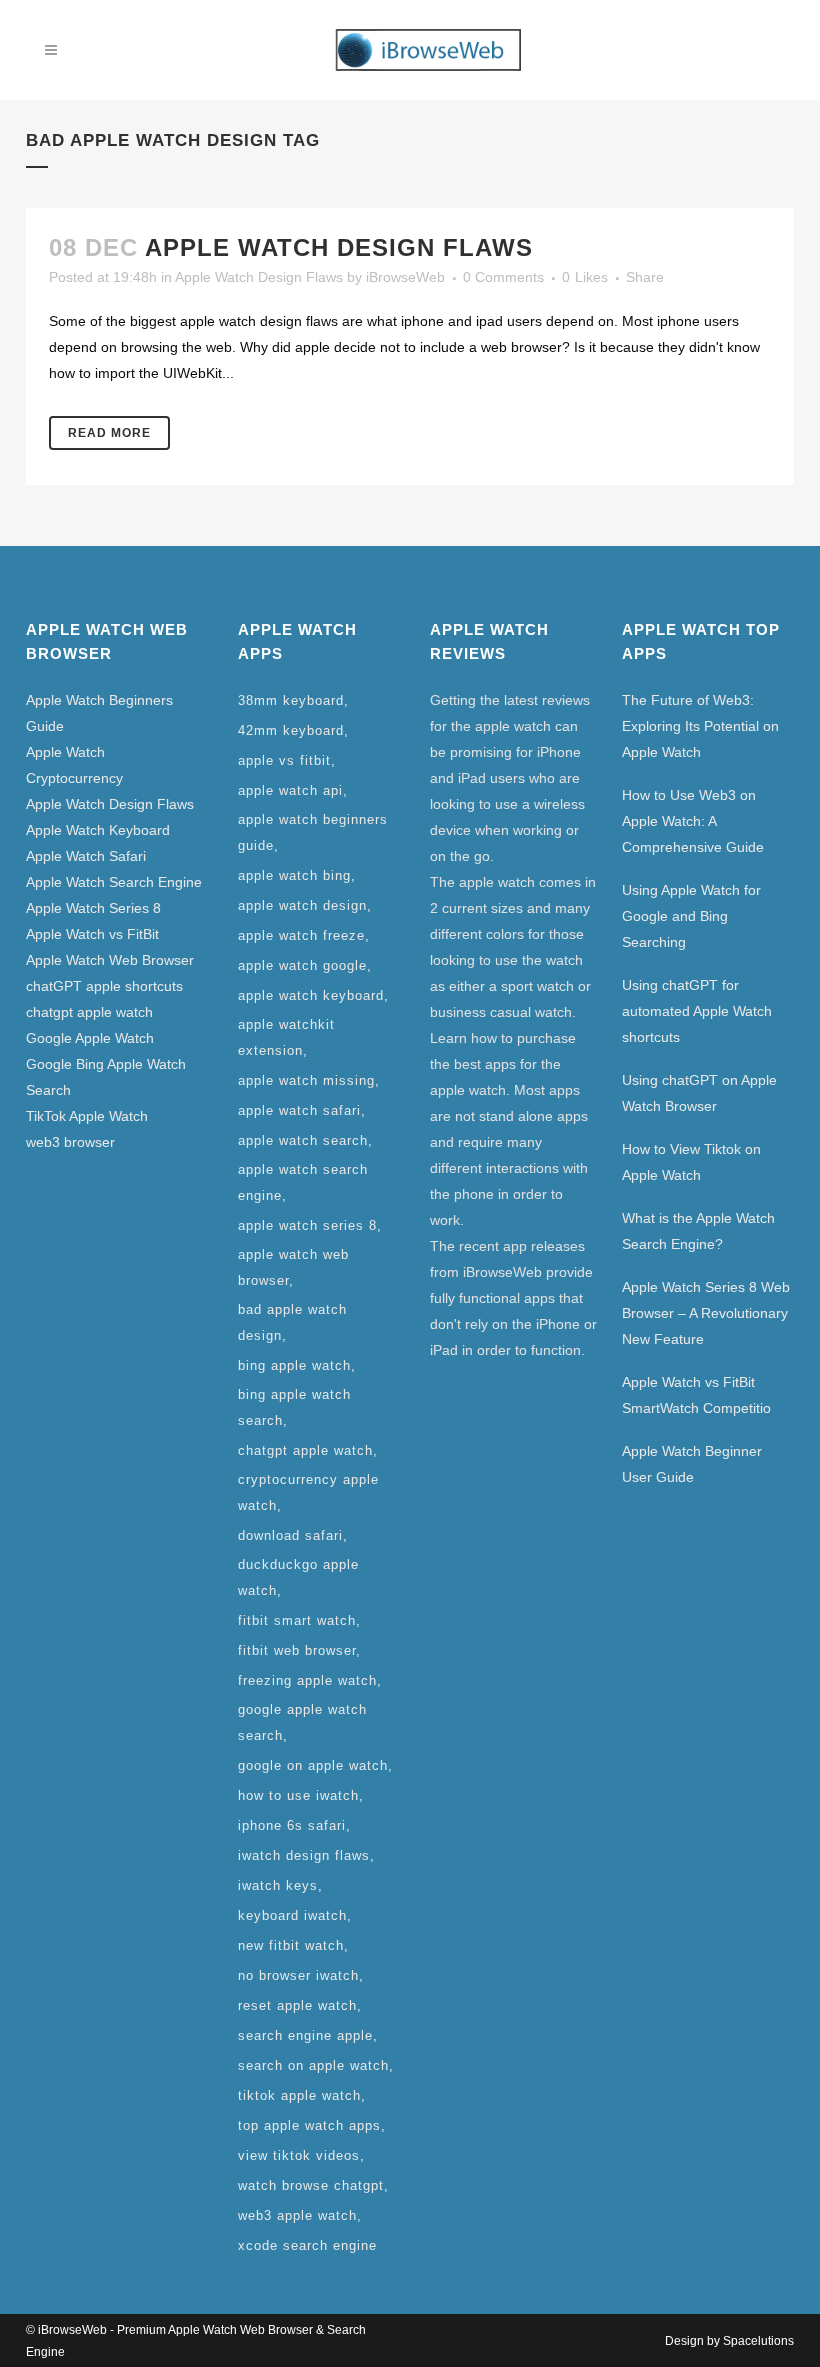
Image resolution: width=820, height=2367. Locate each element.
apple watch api (290, 790)
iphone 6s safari (292, 1825)
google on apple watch (313, 1765)
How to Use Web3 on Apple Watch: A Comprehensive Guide (693, 821)
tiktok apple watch (299, 2095)
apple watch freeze (301, 935)
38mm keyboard (291, 700)
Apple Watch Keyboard (98, 830)
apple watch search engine (303, 1182)
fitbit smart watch (297, 1620)
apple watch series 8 (307, 1225)
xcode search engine (307, 2245)
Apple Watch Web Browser (110, 960)
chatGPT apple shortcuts (104, 986)
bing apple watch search (294, 1407)
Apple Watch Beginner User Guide (692, 1464)
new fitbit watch (291, 1945)
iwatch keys (278, 1885)
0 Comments (503, 277)
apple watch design (302, 905)
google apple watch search (302, 1722)
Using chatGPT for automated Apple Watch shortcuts (697, 1011)
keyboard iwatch (292, 1915)
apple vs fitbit (284, 760)
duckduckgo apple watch (298, 1577)
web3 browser (70, 1142)
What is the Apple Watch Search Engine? (698, 1231)
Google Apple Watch (90, 1038)
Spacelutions (758, 2341)
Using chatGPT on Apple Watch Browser (699, 1093)
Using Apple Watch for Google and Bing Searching (691, 916)
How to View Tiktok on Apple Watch (691, 1162)
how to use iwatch (298, 1795)
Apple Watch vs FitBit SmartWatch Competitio (696, 1395)
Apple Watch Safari (86, 856)
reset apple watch (297, 2005)
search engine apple (305, 2035)
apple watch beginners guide (313, 832)
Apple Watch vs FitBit (92, 934)
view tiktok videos (299, 2155)
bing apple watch (294, 1365)
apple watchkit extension (286, 1037)
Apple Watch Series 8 (93, 908)
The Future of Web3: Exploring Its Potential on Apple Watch (700, 726)
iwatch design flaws (304, 1855)
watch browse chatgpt (311, 2185)
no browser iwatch (298, 1975)
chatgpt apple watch (89, 1012)
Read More (109, 433)
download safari (290, 1535)
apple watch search (303, 1140)
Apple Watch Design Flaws (339, 247)
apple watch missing (306, 1080)
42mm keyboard (291, 730)
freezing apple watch (307, 1680)
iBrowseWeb (405, 277)
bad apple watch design (292, 1322)
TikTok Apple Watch (87, 1116)
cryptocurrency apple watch (308, 1492)
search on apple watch (313, 2065)
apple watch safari (299, 1110)
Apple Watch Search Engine (114, 882)
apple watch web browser (293, 1267)
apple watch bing (294, 875)
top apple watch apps (309, 2125)
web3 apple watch (297, 2215)
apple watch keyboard (311, 995)
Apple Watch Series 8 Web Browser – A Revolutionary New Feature (706, 1313)
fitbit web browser (297, 1650)
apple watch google (302, 965)
